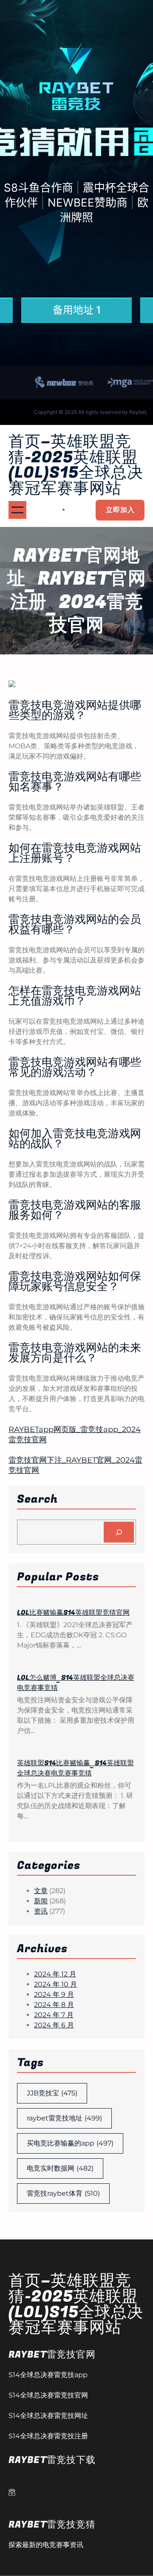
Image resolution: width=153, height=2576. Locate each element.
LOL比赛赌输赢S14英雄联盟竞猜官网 (73, 1613)
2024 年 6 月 (54, 2025)
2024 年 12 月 (55, 1974)
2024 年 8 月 (54, 2005)
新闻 (41, 1901)
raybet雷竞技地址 (64, 2118)
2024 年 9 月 (54, 1994)
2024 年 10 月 (55, 1984)
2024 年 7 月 (54, 2015)
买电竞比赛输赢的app (70, 2143)
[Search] (119, 1532)
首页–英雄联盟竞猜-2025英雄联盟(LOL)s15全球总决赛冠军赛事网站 (76, 465)
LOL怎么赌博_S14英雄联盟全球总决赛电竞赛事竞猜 (76, 1683)
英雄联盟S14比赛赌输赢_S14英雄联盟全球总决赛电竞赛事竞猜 (75, 1768)
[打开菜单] (17, 510)
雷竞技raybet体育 (63, 2193)
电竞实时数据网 (60, 2168)
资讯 (41, 1911)
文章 (41, 1891)
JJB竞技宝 (52, 2093)
